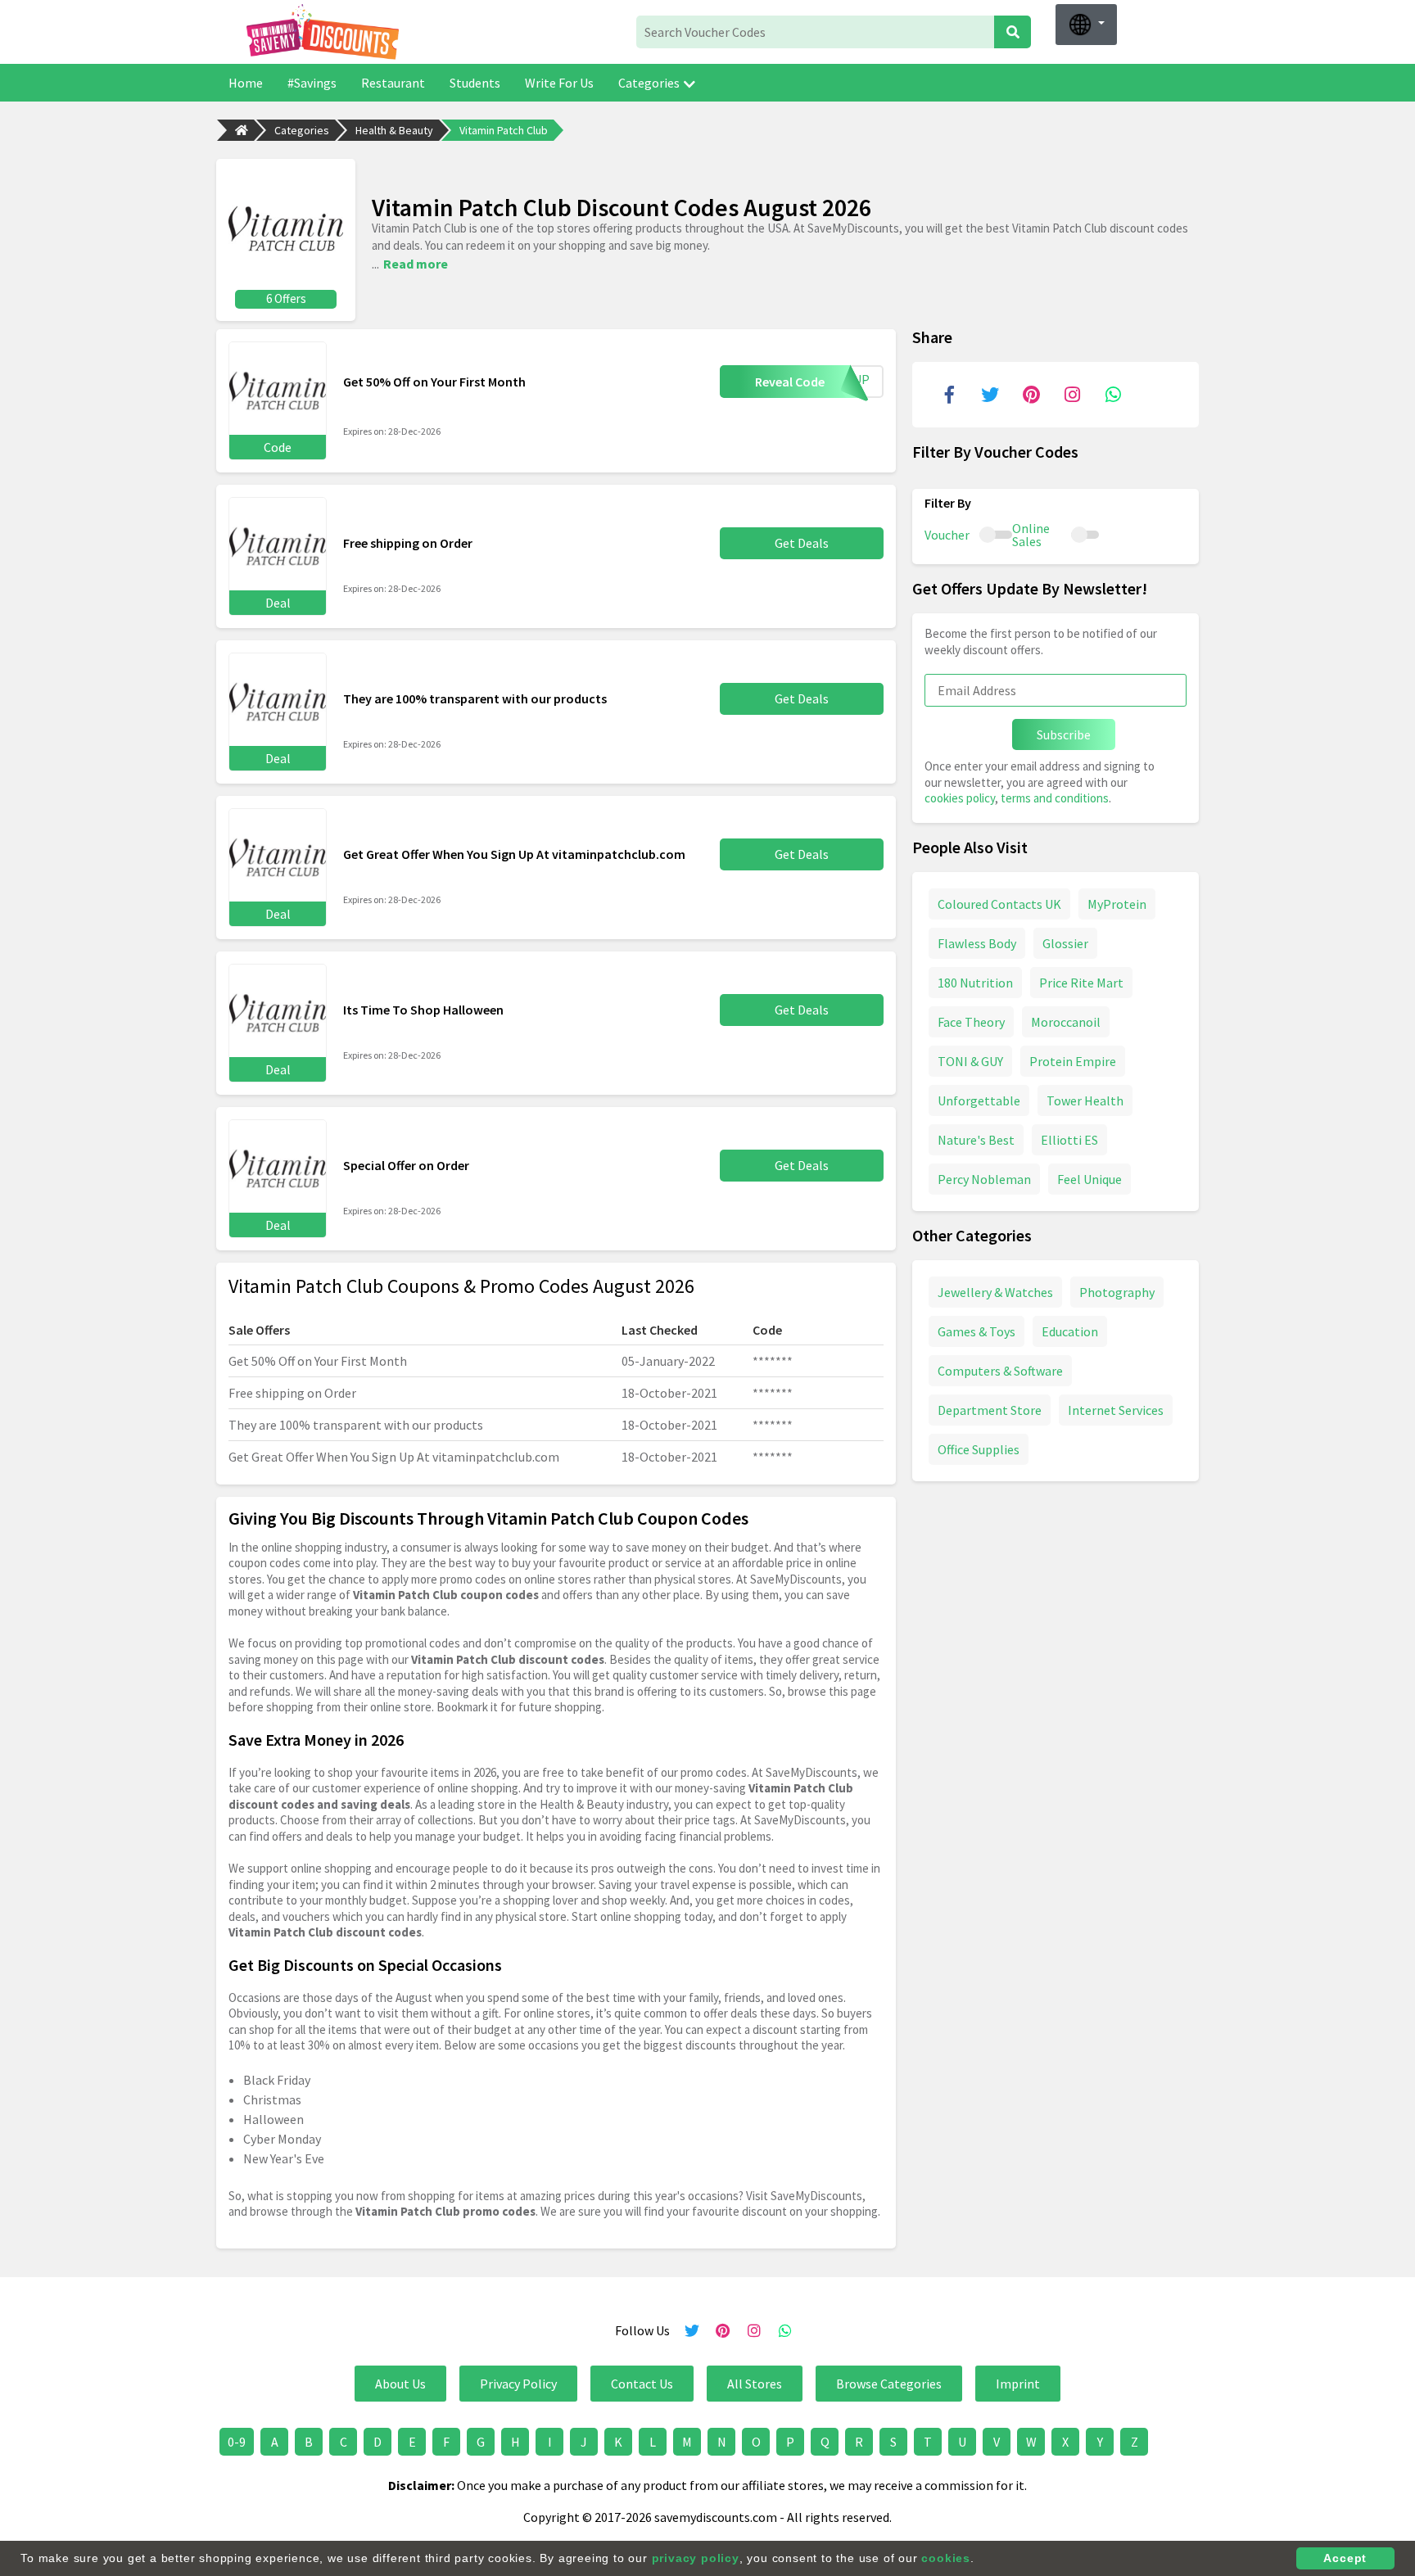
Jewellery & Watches (995, 1291)
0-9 (237, 2442)
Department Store (990, 1409)
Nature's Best (976, 1139)
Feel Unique (1090, 1178)
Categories (649, 83)
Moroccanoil (1066, 1021)
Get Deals (802, 543)
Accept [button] (1345, 2558)
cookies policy (960, 798)
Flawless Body (977, 942)
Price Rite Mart (1081, 982)
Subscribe (1064, 734)
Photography (1117, 1291)
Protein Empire (1073, 1060)
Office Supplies (979, 1448)
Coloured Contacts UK (999, 903)
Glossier (1065, 942)
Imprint (1018, 2384)
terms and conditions (1055, 798)
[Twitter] (990, 395)
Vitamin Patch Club (504, 130)
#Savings (312, 83)
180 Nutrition (975, 982)
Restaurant (393, 83)
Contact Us (642, 2384)
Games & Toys (976, 1331)
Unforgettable (979, 1100)
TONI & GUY (970, 1060)
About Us (400, 2384)
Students (475, 83)
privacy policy (696, 2558)
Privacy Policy (518, 2384)
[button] (1086, 25)
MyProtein (1117, 903)
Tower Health (1085, 1100)
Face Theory (971, 1021)
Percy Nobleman (984, 1178)
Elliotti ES (1069, 1139)
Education (1070, 1331)
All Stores (755, 2384)
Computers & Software (1000, 1370)
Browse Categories (889, 2384)
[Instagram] (1072, 395)
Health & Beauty (394, 130)
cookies (946, 2558)
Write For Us (559, 83)
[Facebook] (949, 395)
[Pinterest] (1031, 395)
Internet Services (1116, 1409)
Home (246, 83)
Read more (416, 264)
